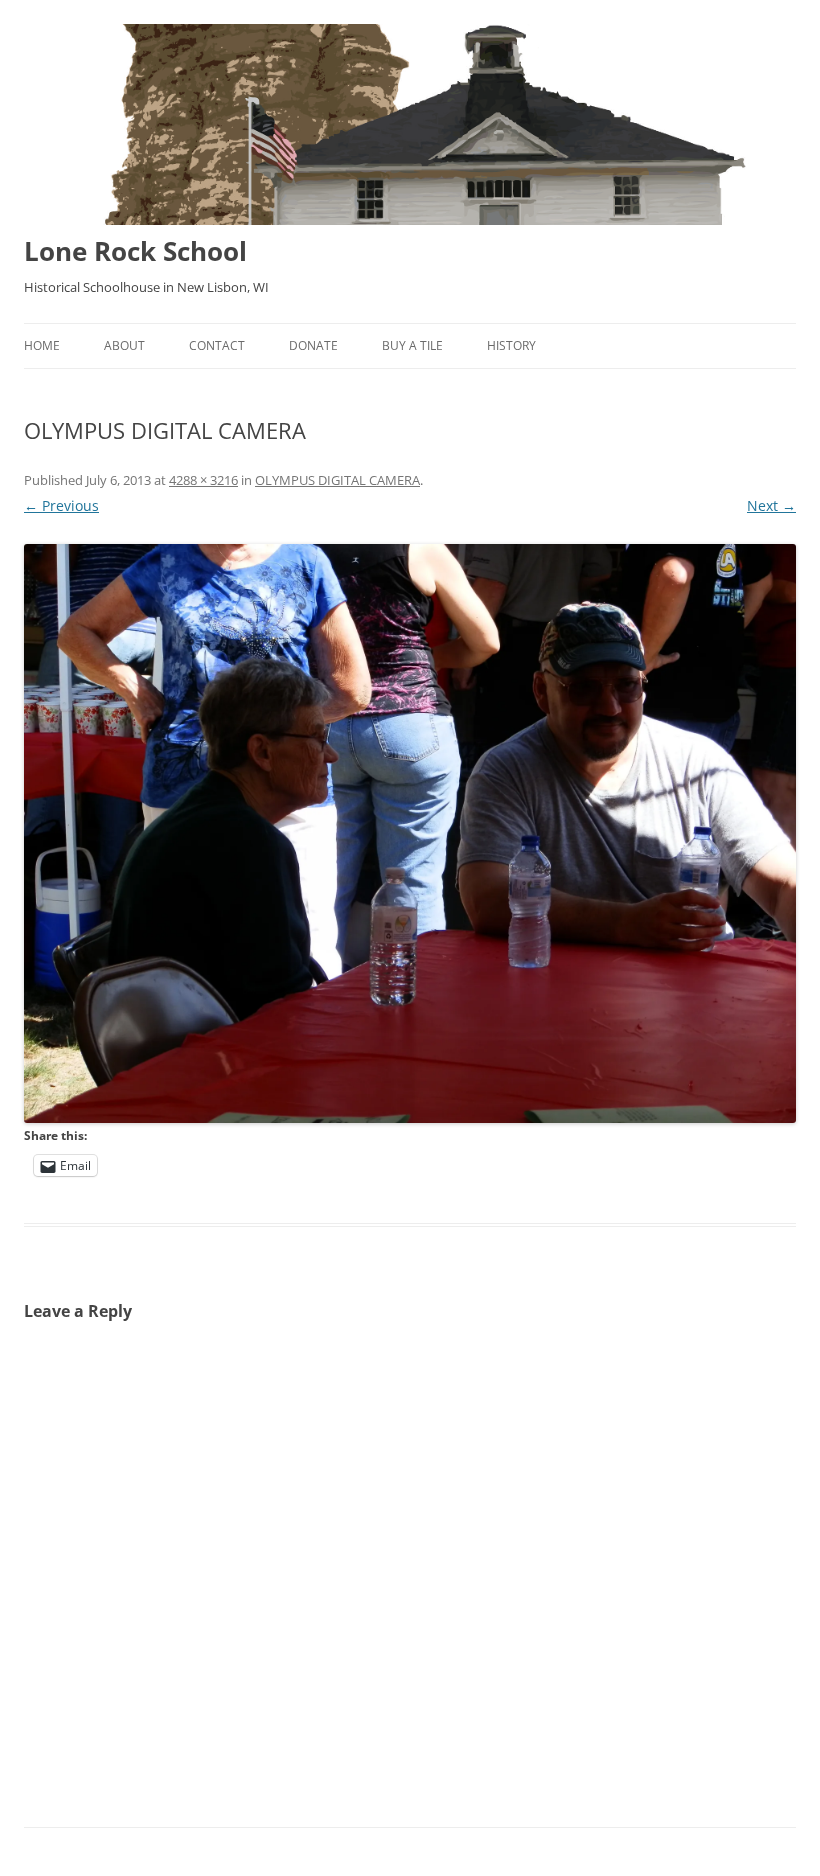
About (124, 345)
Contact (217, 345)
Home (42, 345)
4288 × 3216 (203, 480)
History (511, 345)
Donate (313, 345)
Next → (771, 505)
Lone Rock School (135, 251)
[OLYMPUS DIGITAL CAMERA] (410, 833)
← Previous (61, 505)
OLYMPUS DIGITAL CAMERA (337, 480)
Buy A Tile (412, 345)
